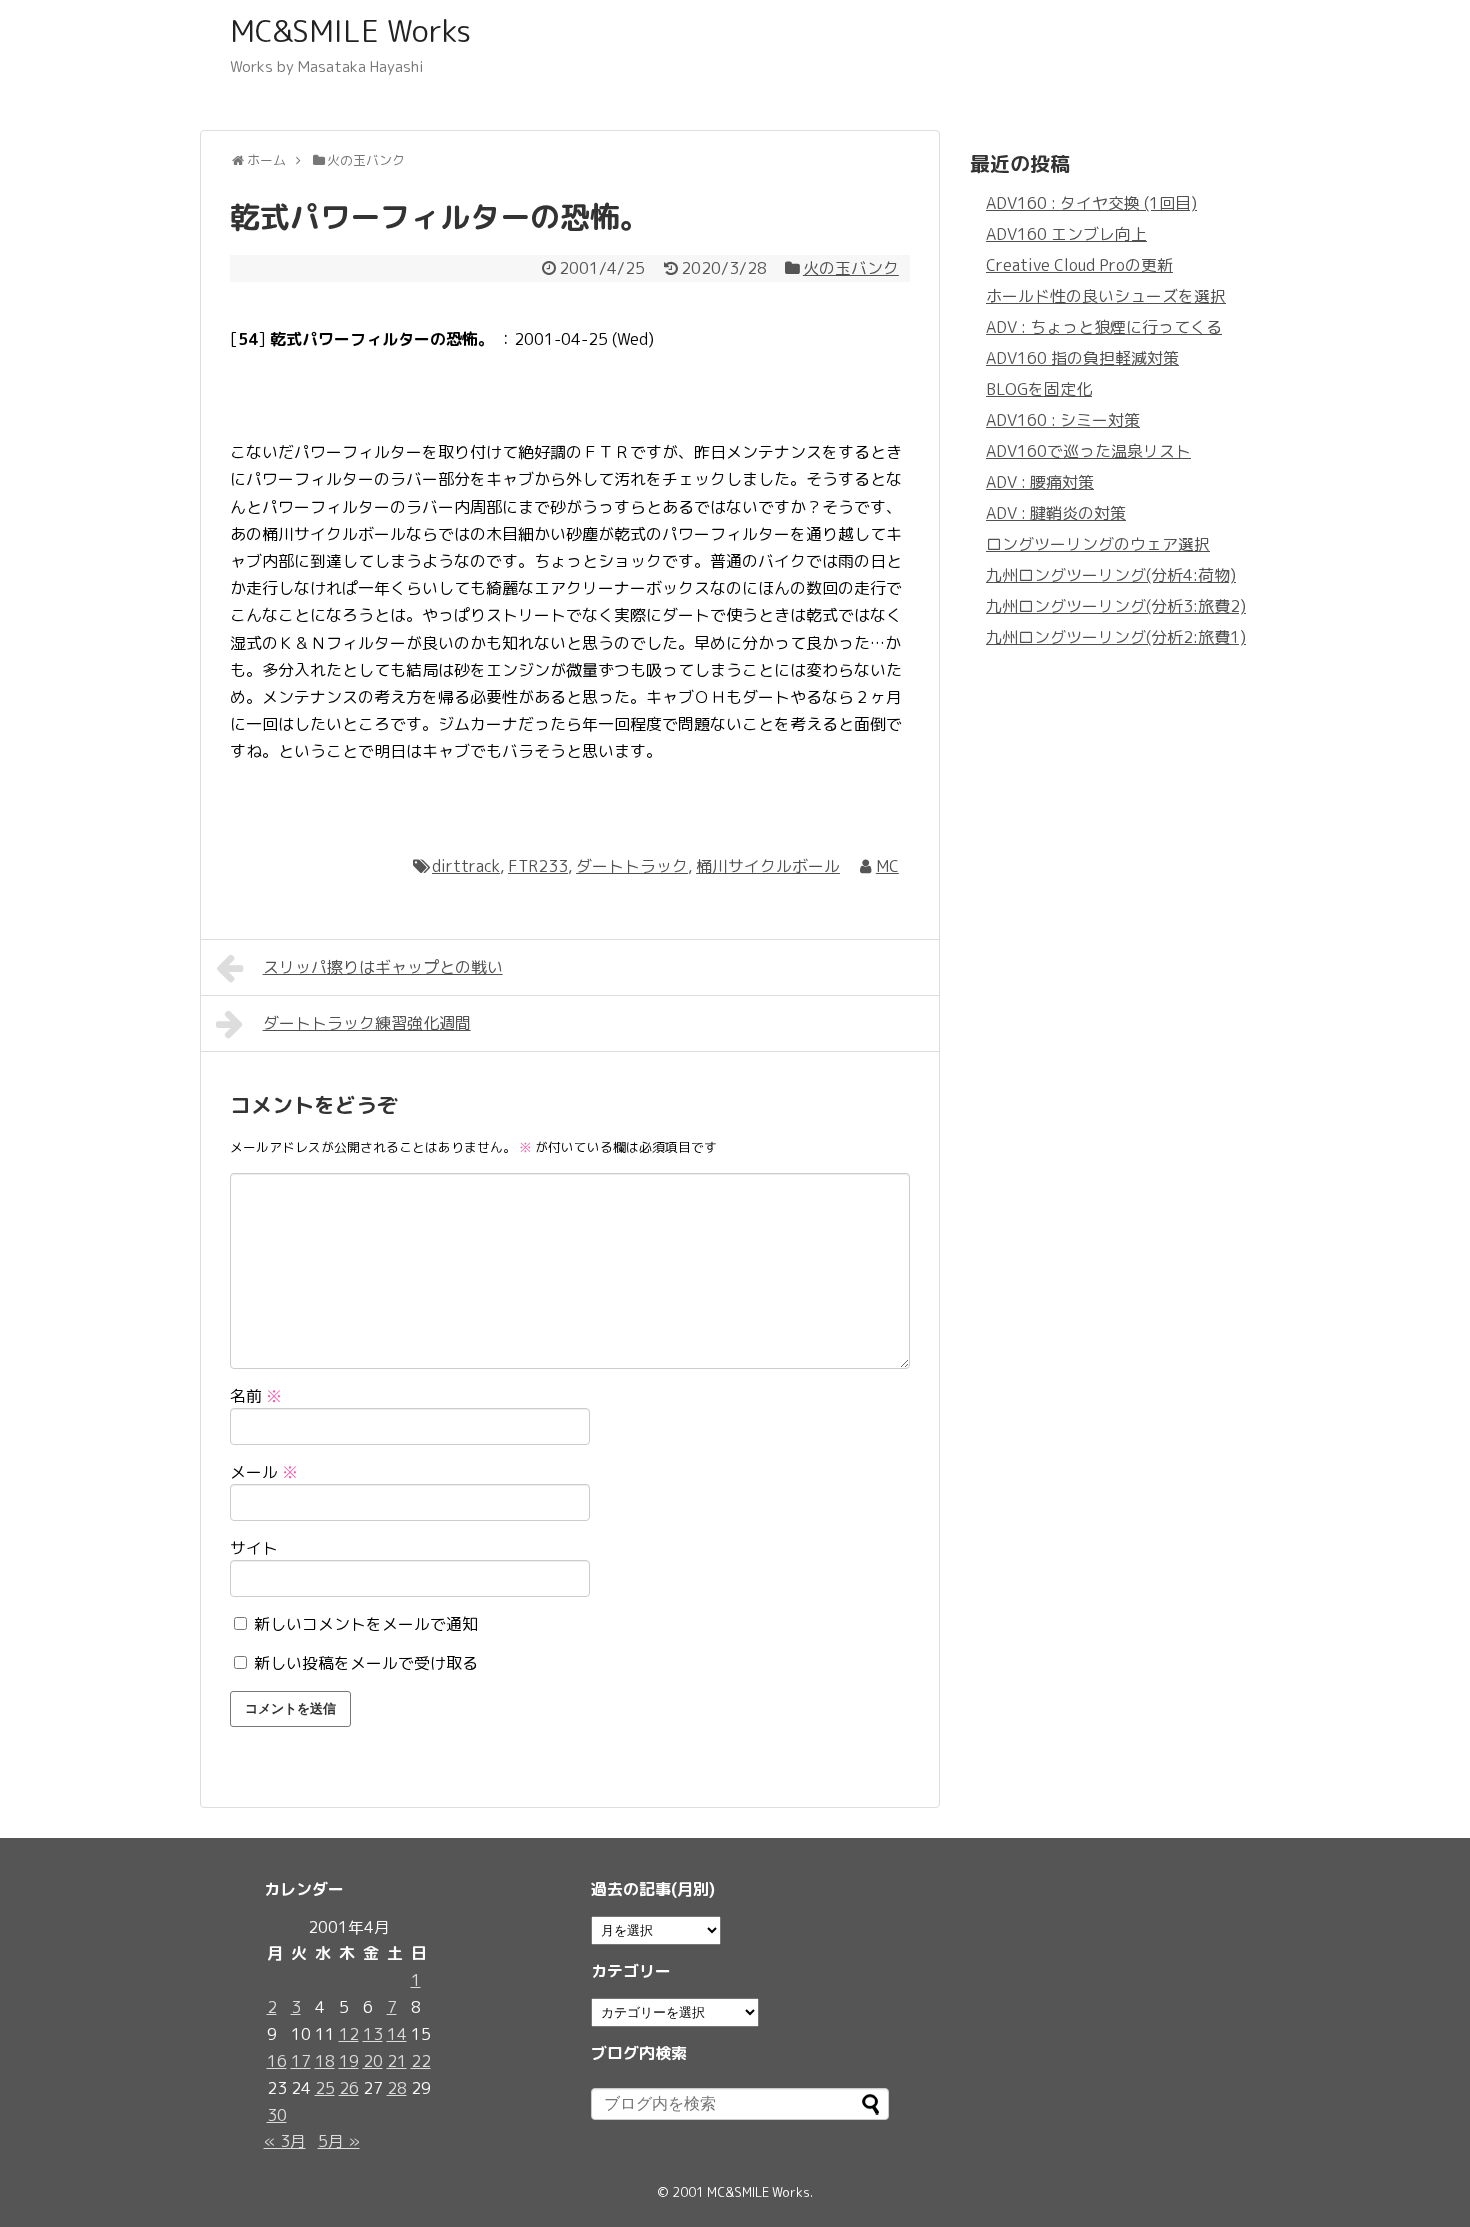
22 (421, 2061)
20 (373, 2061)
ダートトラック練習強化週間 (367, 1023)
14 (397, 2034)
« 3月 (285, 2141)
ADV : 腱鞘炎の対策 (1056, 513)
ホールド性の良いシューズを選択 (1106, 296)
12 (349, 2034)
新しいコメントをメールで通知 (366, 1624)
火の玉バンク (851, 268)
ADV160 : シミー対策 (1063, 420)
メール (264, 1472)
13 (373, 2034)
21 (397, 2061)
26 (349, 2088)
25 (325, 2088)
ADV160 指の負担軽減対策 (1082, 358)
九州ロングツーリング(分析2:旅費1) (1116, 637)
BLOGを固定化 (1039, 389)
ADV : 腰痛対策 (1040, 482)
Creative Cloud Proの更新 (1079, 265)
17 (301, 2061)
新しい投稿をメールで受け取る (366, 1663)
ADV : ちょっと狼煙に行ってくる (1104, 327)
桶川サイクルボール (768, 866)
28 (397, 2088)
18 (325, 2061)
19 (349, 2061)
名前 (256, 1396)
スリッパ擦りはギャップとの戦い (383, 967)
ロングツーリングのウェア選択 (1098, 544)
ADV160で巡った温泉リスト (1088, 451)
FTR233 (538, 866)
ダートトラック (632, 866)
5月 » (339, 2141)
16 (277, 2061)
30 (277, 2115)
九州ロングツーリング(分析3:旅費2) (1116, 606)
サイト (254, 1548)
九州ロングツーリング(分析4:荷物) (1111, 575)
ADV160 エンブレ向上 (1066, 234)
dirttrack (466, 866)
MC (887, 866)
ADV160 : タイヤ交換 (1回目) (1091, 203)
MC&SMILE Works (350, 31)
